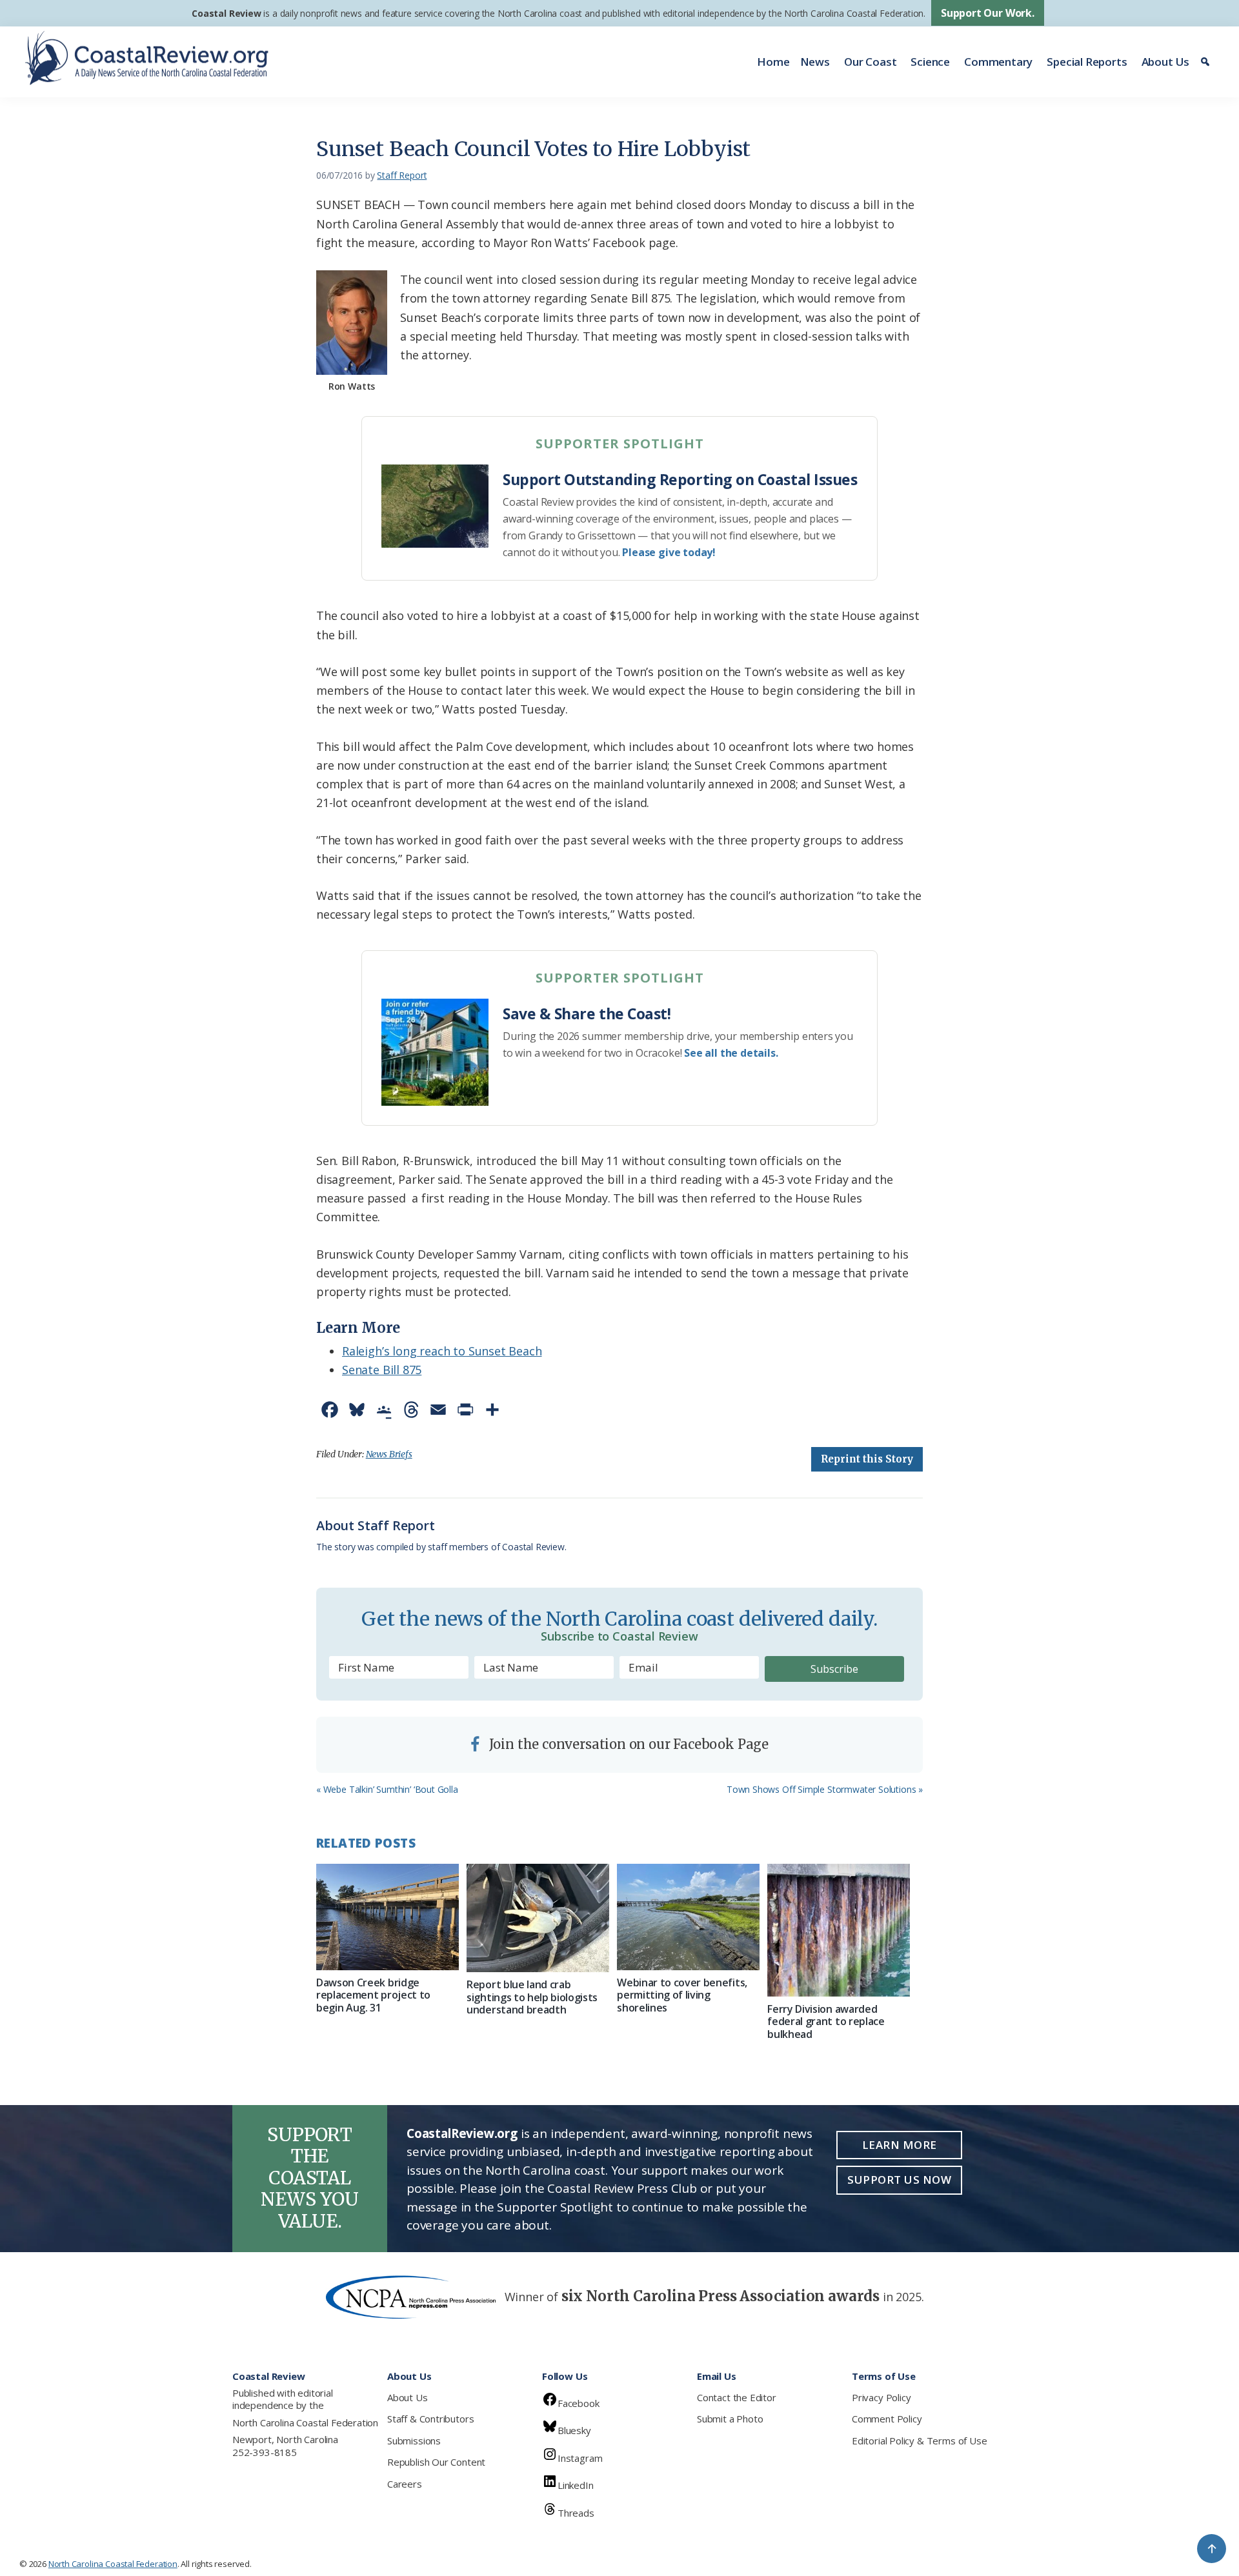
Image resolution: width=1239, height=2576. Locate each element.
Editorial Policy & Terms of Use (919, 2441)
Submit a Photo (730, 2419)
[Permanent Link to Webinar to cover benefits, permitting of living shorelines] (688, 1917)
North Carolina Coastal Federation (305, 2422)
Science (930, 62)
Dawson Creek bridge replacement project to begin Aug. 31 (373, 1995)
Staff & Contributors (430, 2419)
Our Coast (870, 62)
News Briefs (389, 1454)
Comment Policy (887, 2419)
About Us (1166, 62)
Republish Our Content (436, 2462)
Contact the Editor (737, 2397)
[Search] (1207, 62)
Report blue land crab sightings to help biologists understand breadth (532, 1997)
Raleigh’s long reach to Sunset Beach (442, 1351)
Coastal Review (226, 13)
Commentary (998, 62)
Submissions (414, 2441)
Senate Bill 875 (382, 1370)
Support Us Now (899, 2180)
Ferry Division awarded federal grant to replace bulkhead (826, 2021)
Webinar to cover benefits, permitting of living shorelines (682, 1995)
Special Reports (1087, 62)
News (815, 62)
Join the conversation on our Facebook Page (627, 1744)
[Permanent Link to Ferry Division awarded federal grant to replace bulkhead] (839, 1931)
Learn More (900, 2145)
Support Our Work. (988, 13)
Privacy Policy (881, 2397)
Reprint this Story (867, 1459)
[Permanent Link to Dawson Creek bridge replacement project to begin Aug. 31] (388, 1917)
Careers (405, 2484)
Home (773, 62)
